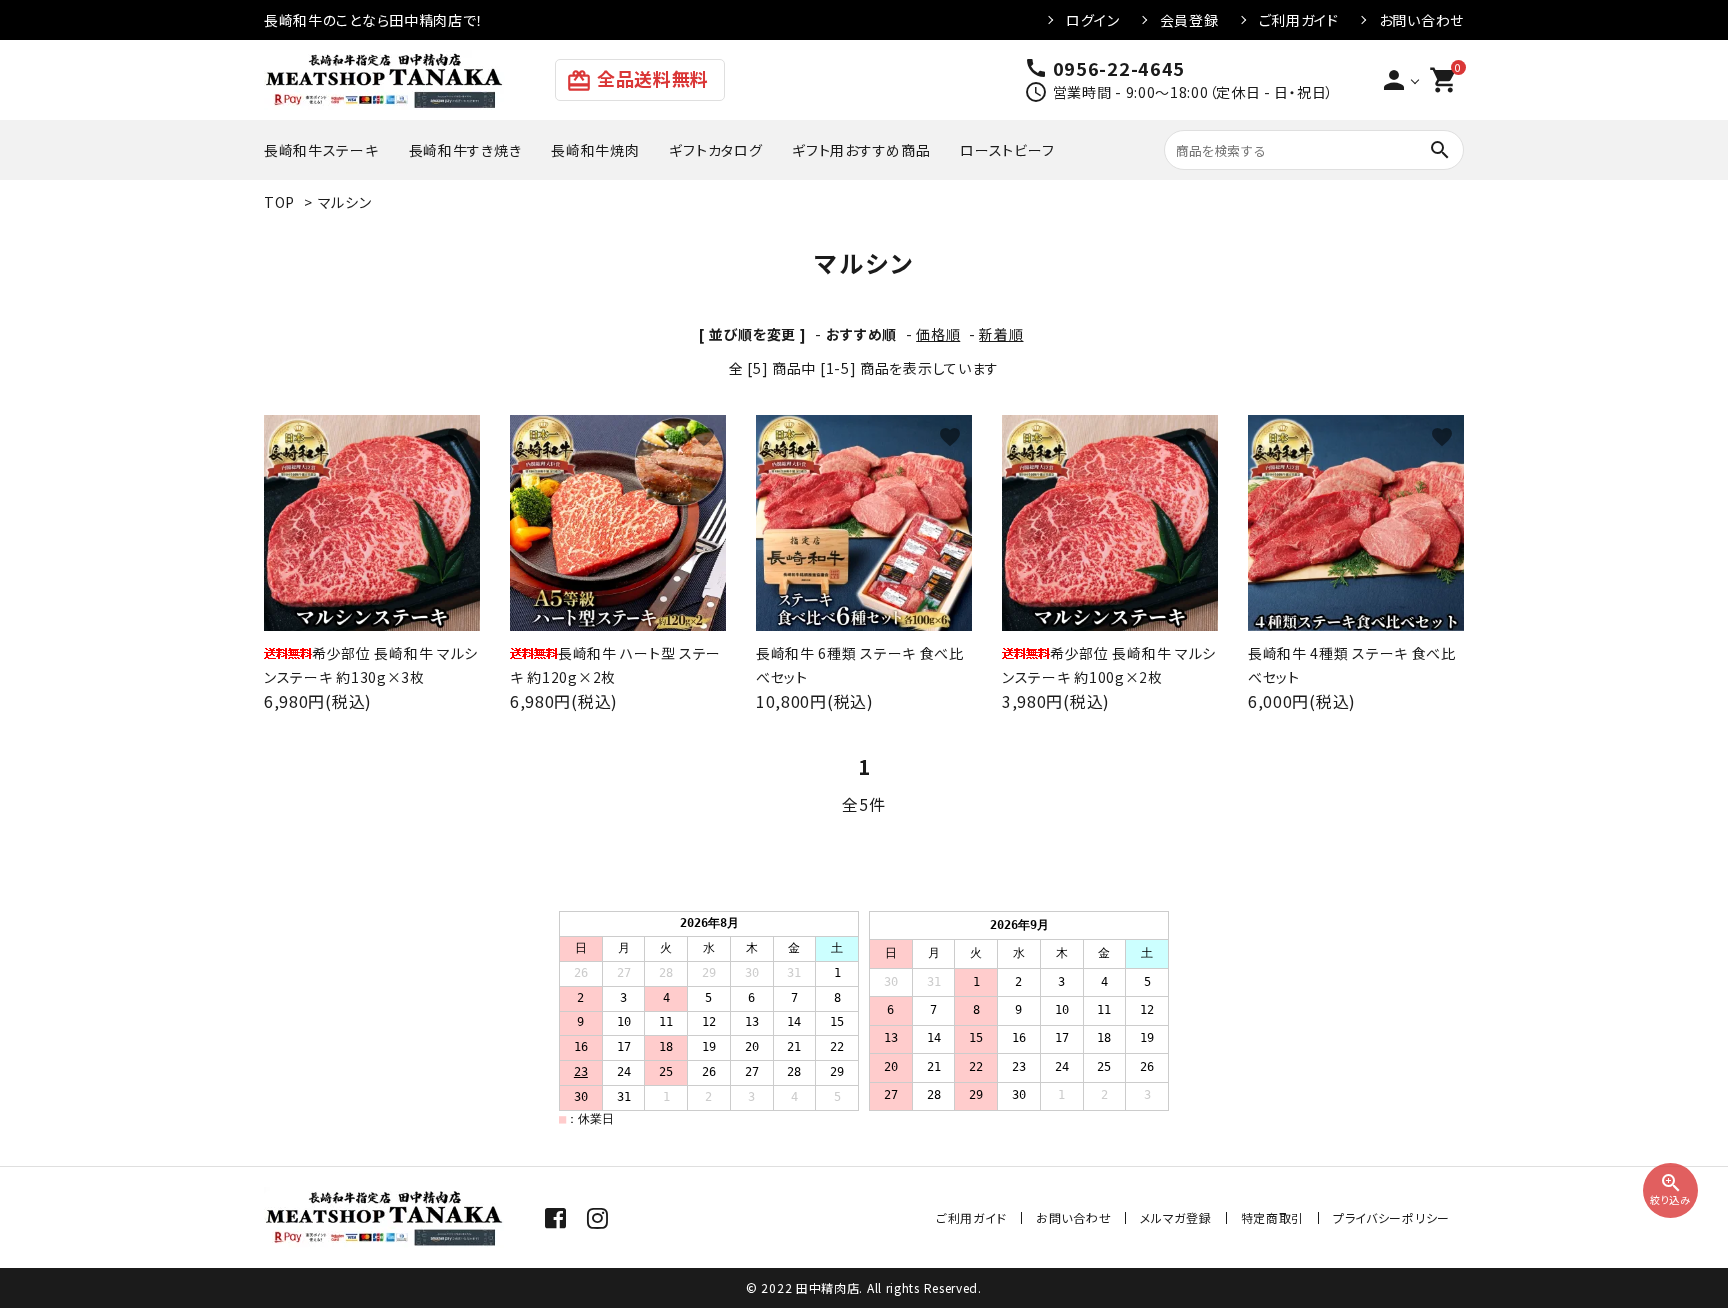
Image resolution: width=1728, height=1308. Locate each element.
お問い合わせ (1421, 20)
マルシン (345, 202)
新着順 (1001, 334)
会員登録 (1189, 20)
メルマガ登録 (1175, 1217)
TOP (279, 202)
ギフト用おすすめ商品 (861, 150)
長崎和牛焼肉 (595, 150)
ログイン (1093, 20)
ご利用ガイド (1299, 20)
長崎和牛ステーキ (321, 150)
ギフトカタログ (715, 150)
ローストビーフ (1007, 150)
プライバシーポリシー (1391, 1217)
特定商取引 (1273, 1217)
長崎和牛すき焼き (465, 150)
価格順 (938, 334)
